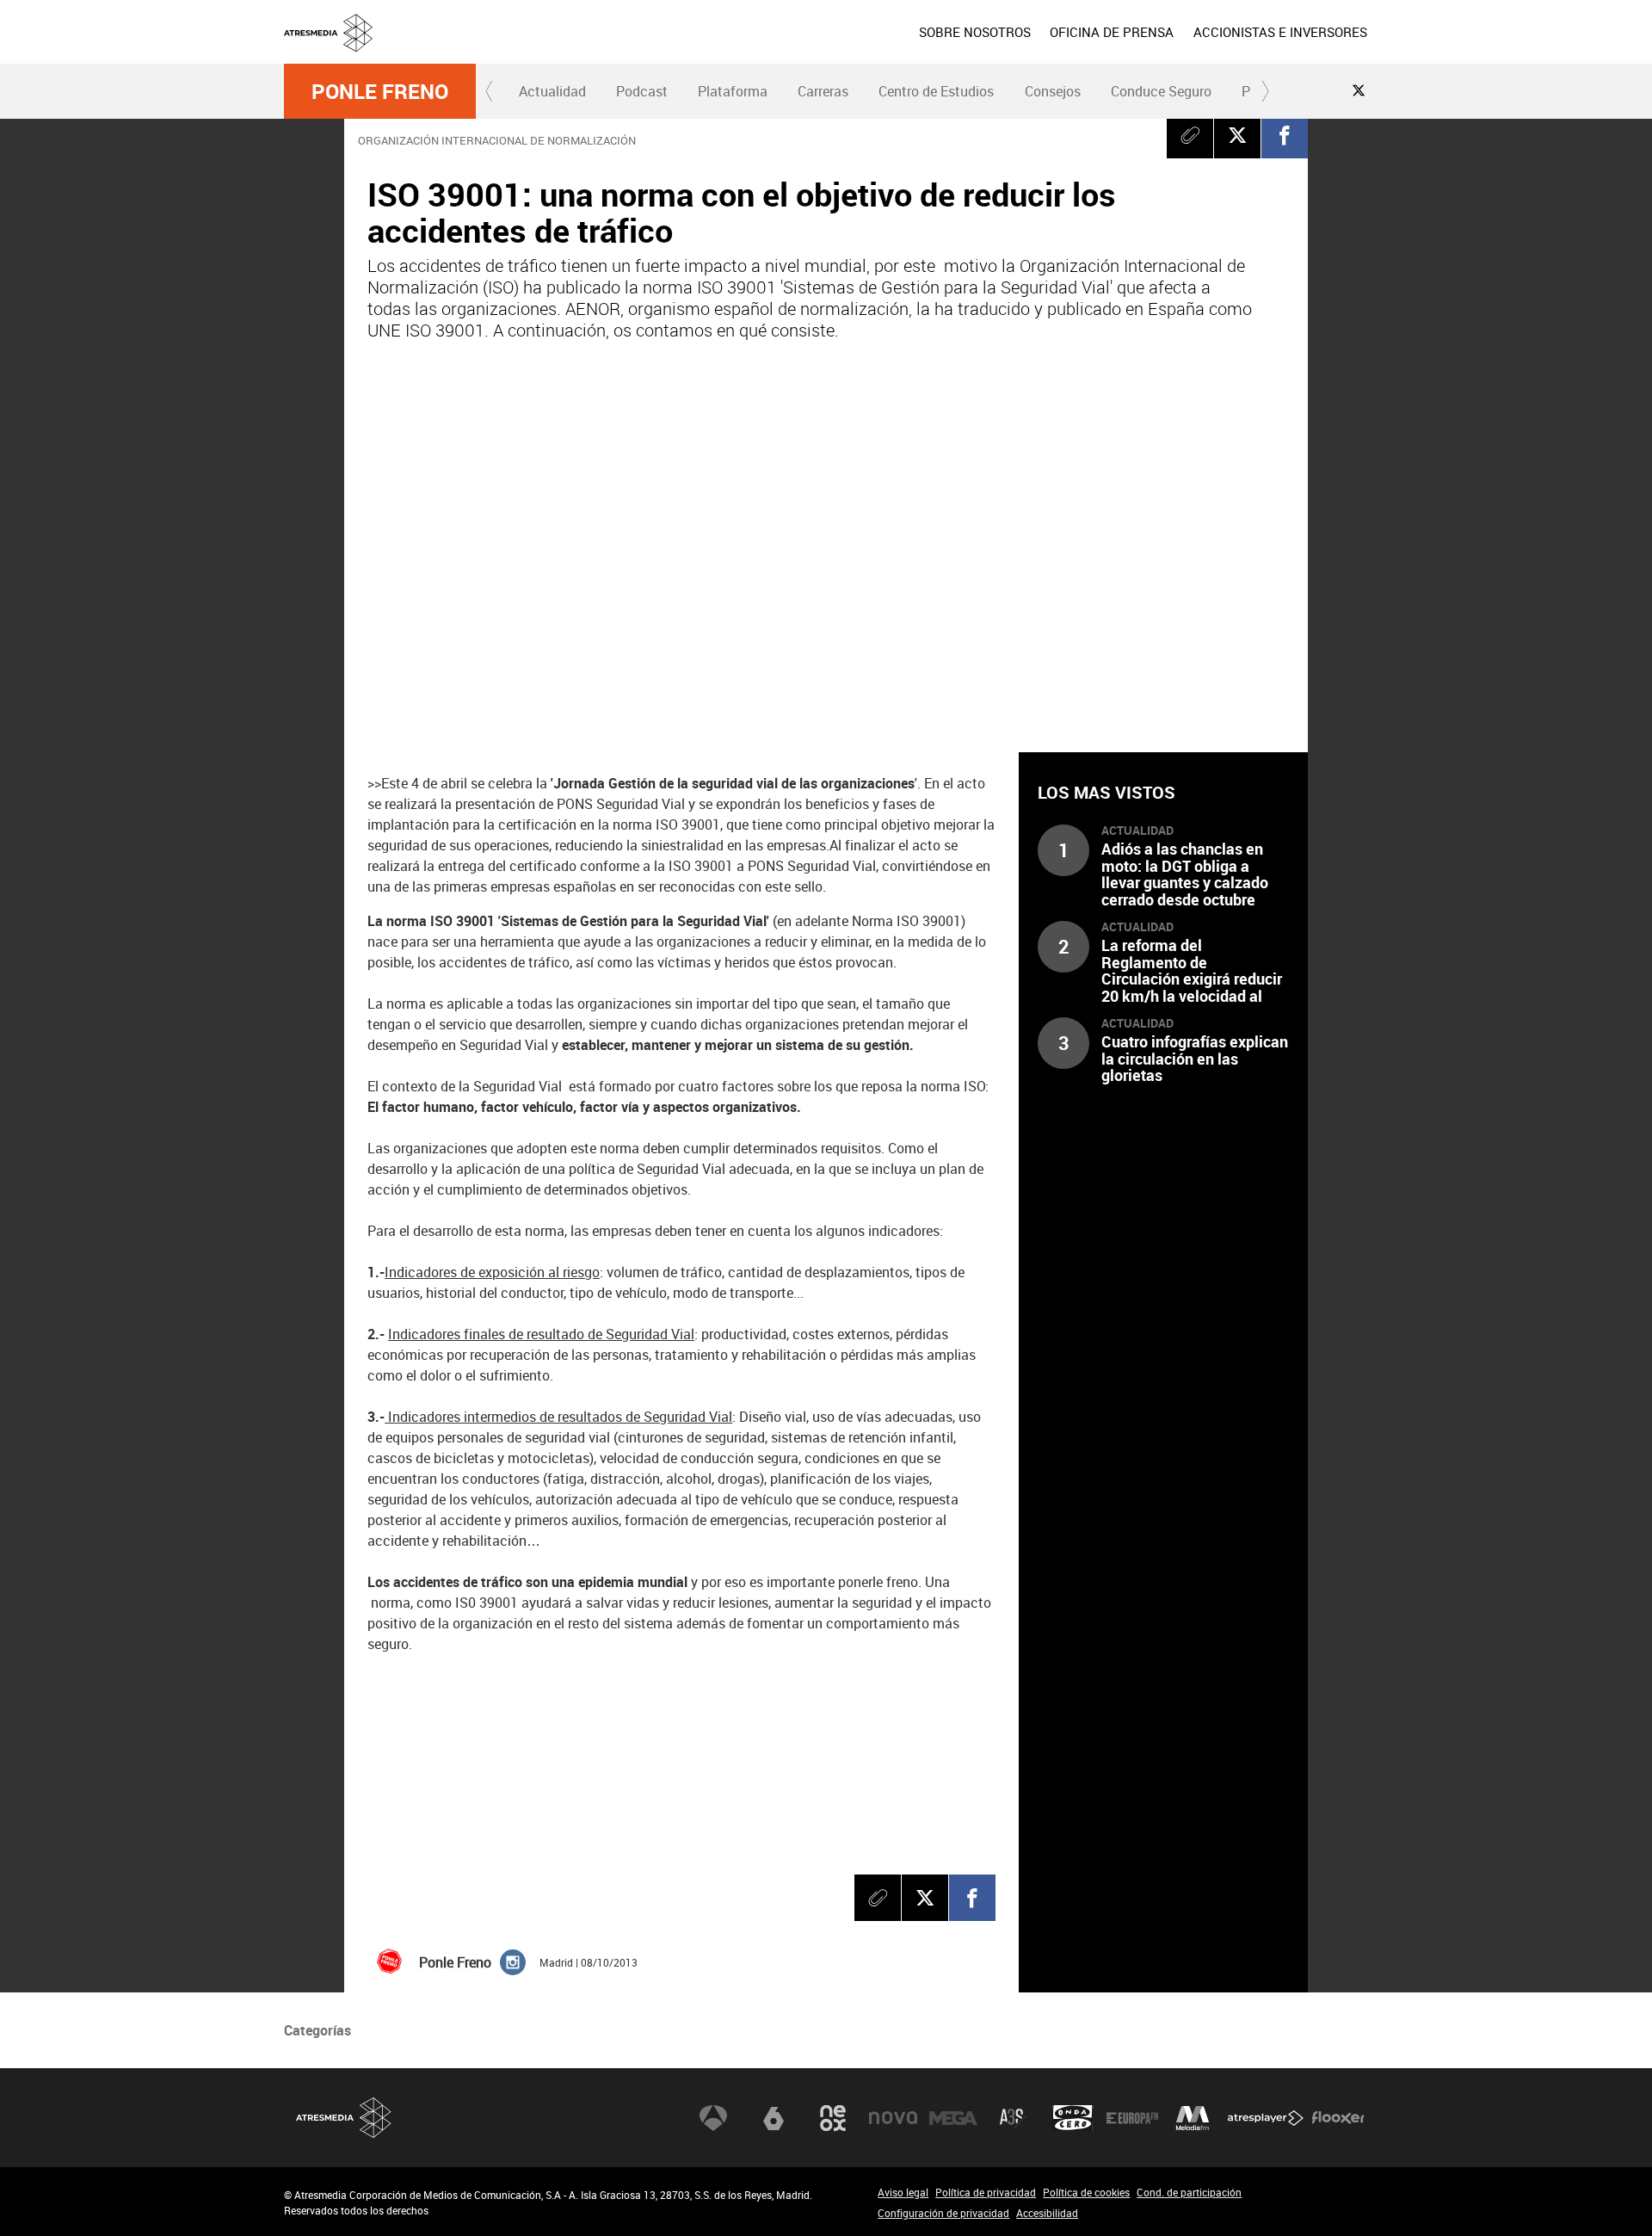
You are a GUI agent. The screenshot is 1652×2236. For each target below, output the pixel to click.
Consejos (1053, 91)
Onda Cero (1073, 2118)
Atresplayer (1266, 2118)
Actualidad (552, 91)
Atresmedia (344, 2118)
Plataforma (733, 91)
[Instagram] (513, 1961)
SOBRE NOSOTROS (975, 32)
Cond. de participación (1189, 2192)
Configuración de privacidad (943, 2213)
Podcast (642, 91)
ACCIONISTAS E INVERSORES (1280, 32)
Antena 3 (713, 2118)
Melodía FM (1193, 2118)
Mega (953, 2118)
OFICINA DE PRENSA (1112, 32)
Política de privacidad (986, 2192)
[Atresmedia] (833, 46)
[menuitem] (975, 32)
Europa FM (1132, 2118)
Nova (893, 2118)
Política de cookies (1086, 2192)
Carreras (823, 91)
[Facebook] (1285, 135)
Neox (833, 2118)
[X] (1237, 135)
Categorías (317, 2030)
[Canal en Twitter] (1359, 90)
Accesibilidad (1047, 2213)
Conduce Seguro (1161, 91)
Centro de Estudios (936, 91)
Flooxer (1338, 2118)
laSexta (774, 2118)
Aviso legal (903, 2192)
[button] (490, 91)
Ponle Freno (380, 91)
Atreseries (1013, 2118)
